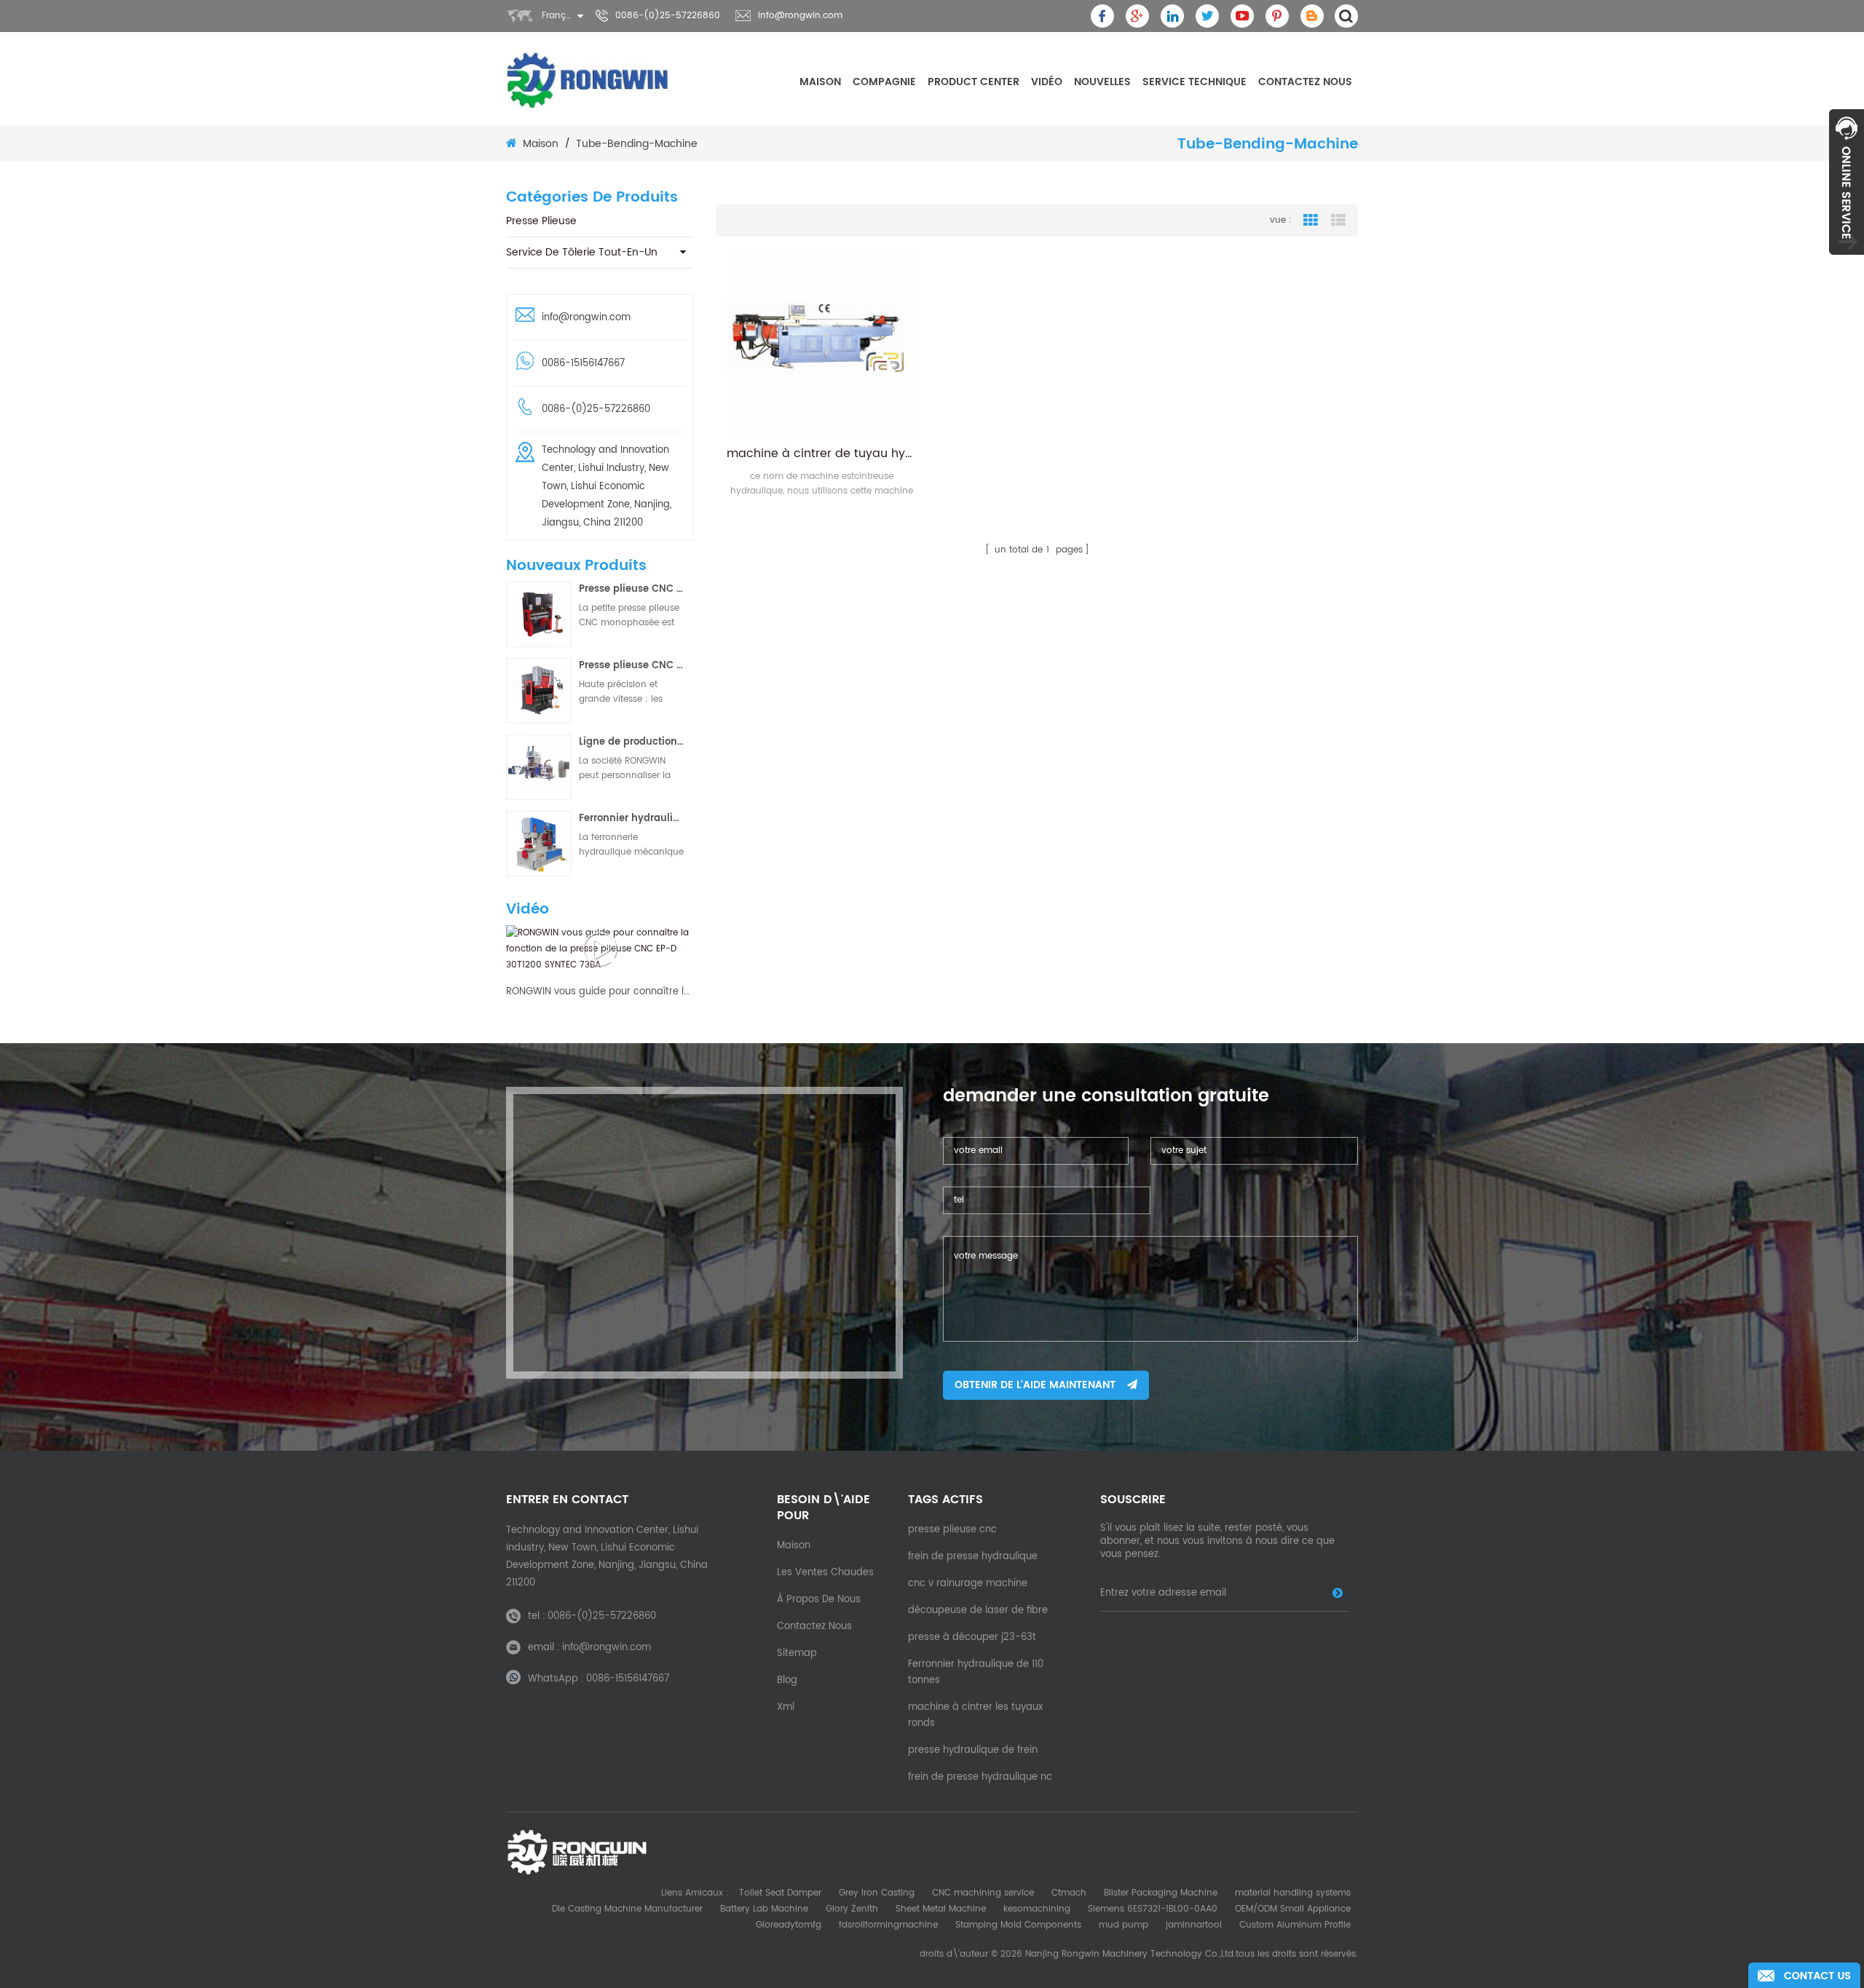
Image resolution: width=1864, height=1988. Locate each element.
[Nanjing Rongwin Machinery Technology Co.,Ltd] (588, 80)
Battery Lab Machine (764, 1909)
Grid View (1311, 221)
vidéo (1047, 82)
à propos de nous (819, 1600)
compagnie (884, 82)
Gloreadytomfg (789, 1925)
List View (1338, 221)
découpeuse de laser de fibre (978, 1611)
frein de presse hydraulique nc (980, 1777)
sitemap (797, 1654)
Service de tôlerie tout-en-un (582, 252)
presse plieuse (541, 221)
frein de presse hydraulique (973, 1557)
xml (786, 1707)
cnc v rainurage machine (968, 1584)
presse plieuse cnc (952, 1530)
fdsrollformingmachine (888, 1925)
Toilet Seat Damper (780, 1893)
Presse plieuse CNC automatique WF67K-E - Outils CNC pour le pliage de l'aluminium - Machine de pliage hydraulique (632, 666)
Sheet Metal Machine (941, 1909)
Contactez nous (1305, 82)
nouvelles (1102, 82)
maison (820, 82)
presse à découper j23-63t (972, 1637)
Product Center (974, 82)
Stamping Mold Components (1018, 1925)
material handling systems (1293, 1893)
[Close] (1847, 263)
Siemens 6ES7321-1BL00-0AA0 (1153, 1909)
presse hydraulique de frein (973, 1750)
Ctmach (1069, 1893)
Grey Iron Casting (877, 1893)
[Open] (1847, 182)
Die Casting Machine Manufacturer (627, 1909)
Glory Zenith (852, 1909)
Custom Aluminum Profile (1295, 1925)
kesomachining (1037, 1909)
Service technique (1194, 82)
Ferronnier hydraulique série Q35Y (632, 819)
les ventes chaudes (825, 1573)
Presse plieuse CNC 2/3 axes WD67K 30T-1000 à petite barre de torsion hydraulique (632, 589)
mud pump (1123, 1925)
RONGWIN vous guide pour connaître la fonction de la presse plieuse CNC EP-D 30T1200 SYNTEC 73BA (600, 992)
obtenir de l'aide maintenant (1035, 1385)
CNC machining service (983, 1893)
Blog (787, 1680)
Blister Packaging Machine (1161, 1893)
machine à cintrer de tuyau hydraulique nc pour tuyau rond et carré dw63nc (822, 454)
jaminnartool (1194, 1925)
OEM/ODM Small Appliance (1293, 1909)
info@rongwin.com (800, 16)
